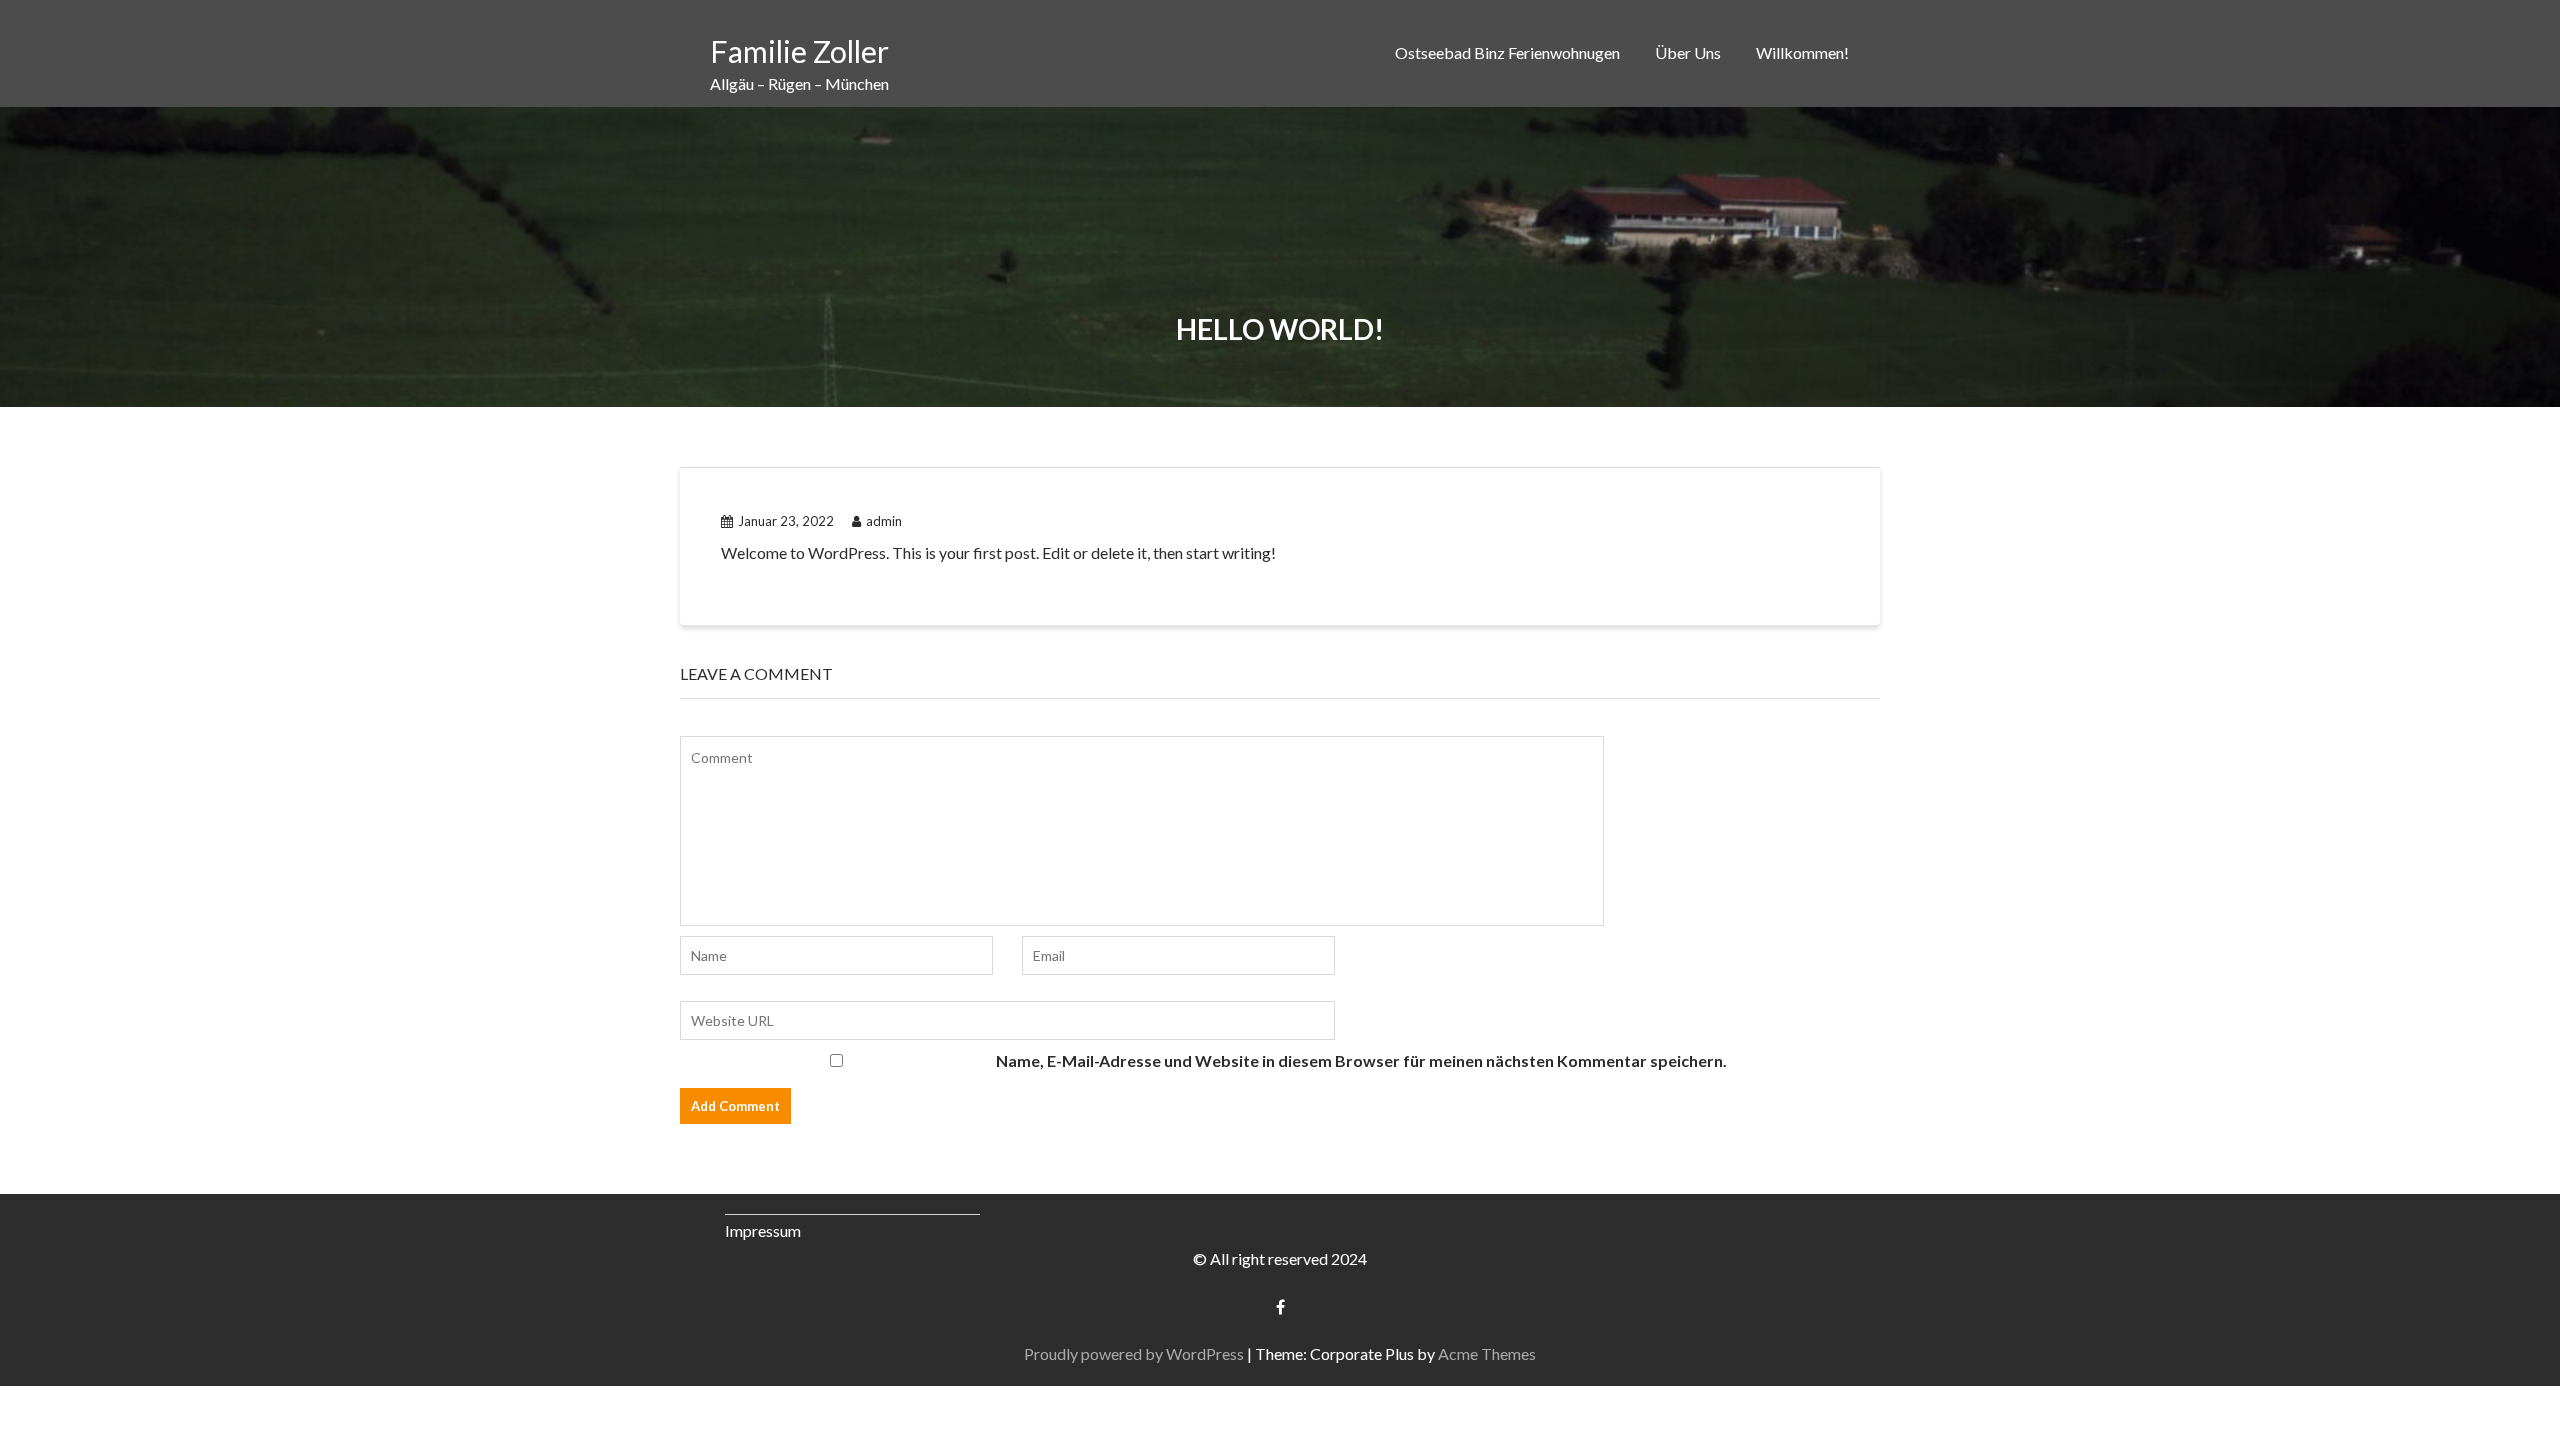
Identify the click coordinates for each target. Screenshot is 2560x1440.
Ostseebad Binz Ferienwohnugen (1507, 52)
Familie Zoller (799, 51)
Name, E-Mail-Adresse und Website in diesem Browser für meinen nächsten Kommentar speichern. (1361, 1060)
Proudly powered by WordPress (1134, 1353)
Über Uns (1688, 52)
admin (884, 521)
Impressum (763, 1230)
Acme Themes (1487, 1353)
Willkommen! (1802, 52)
